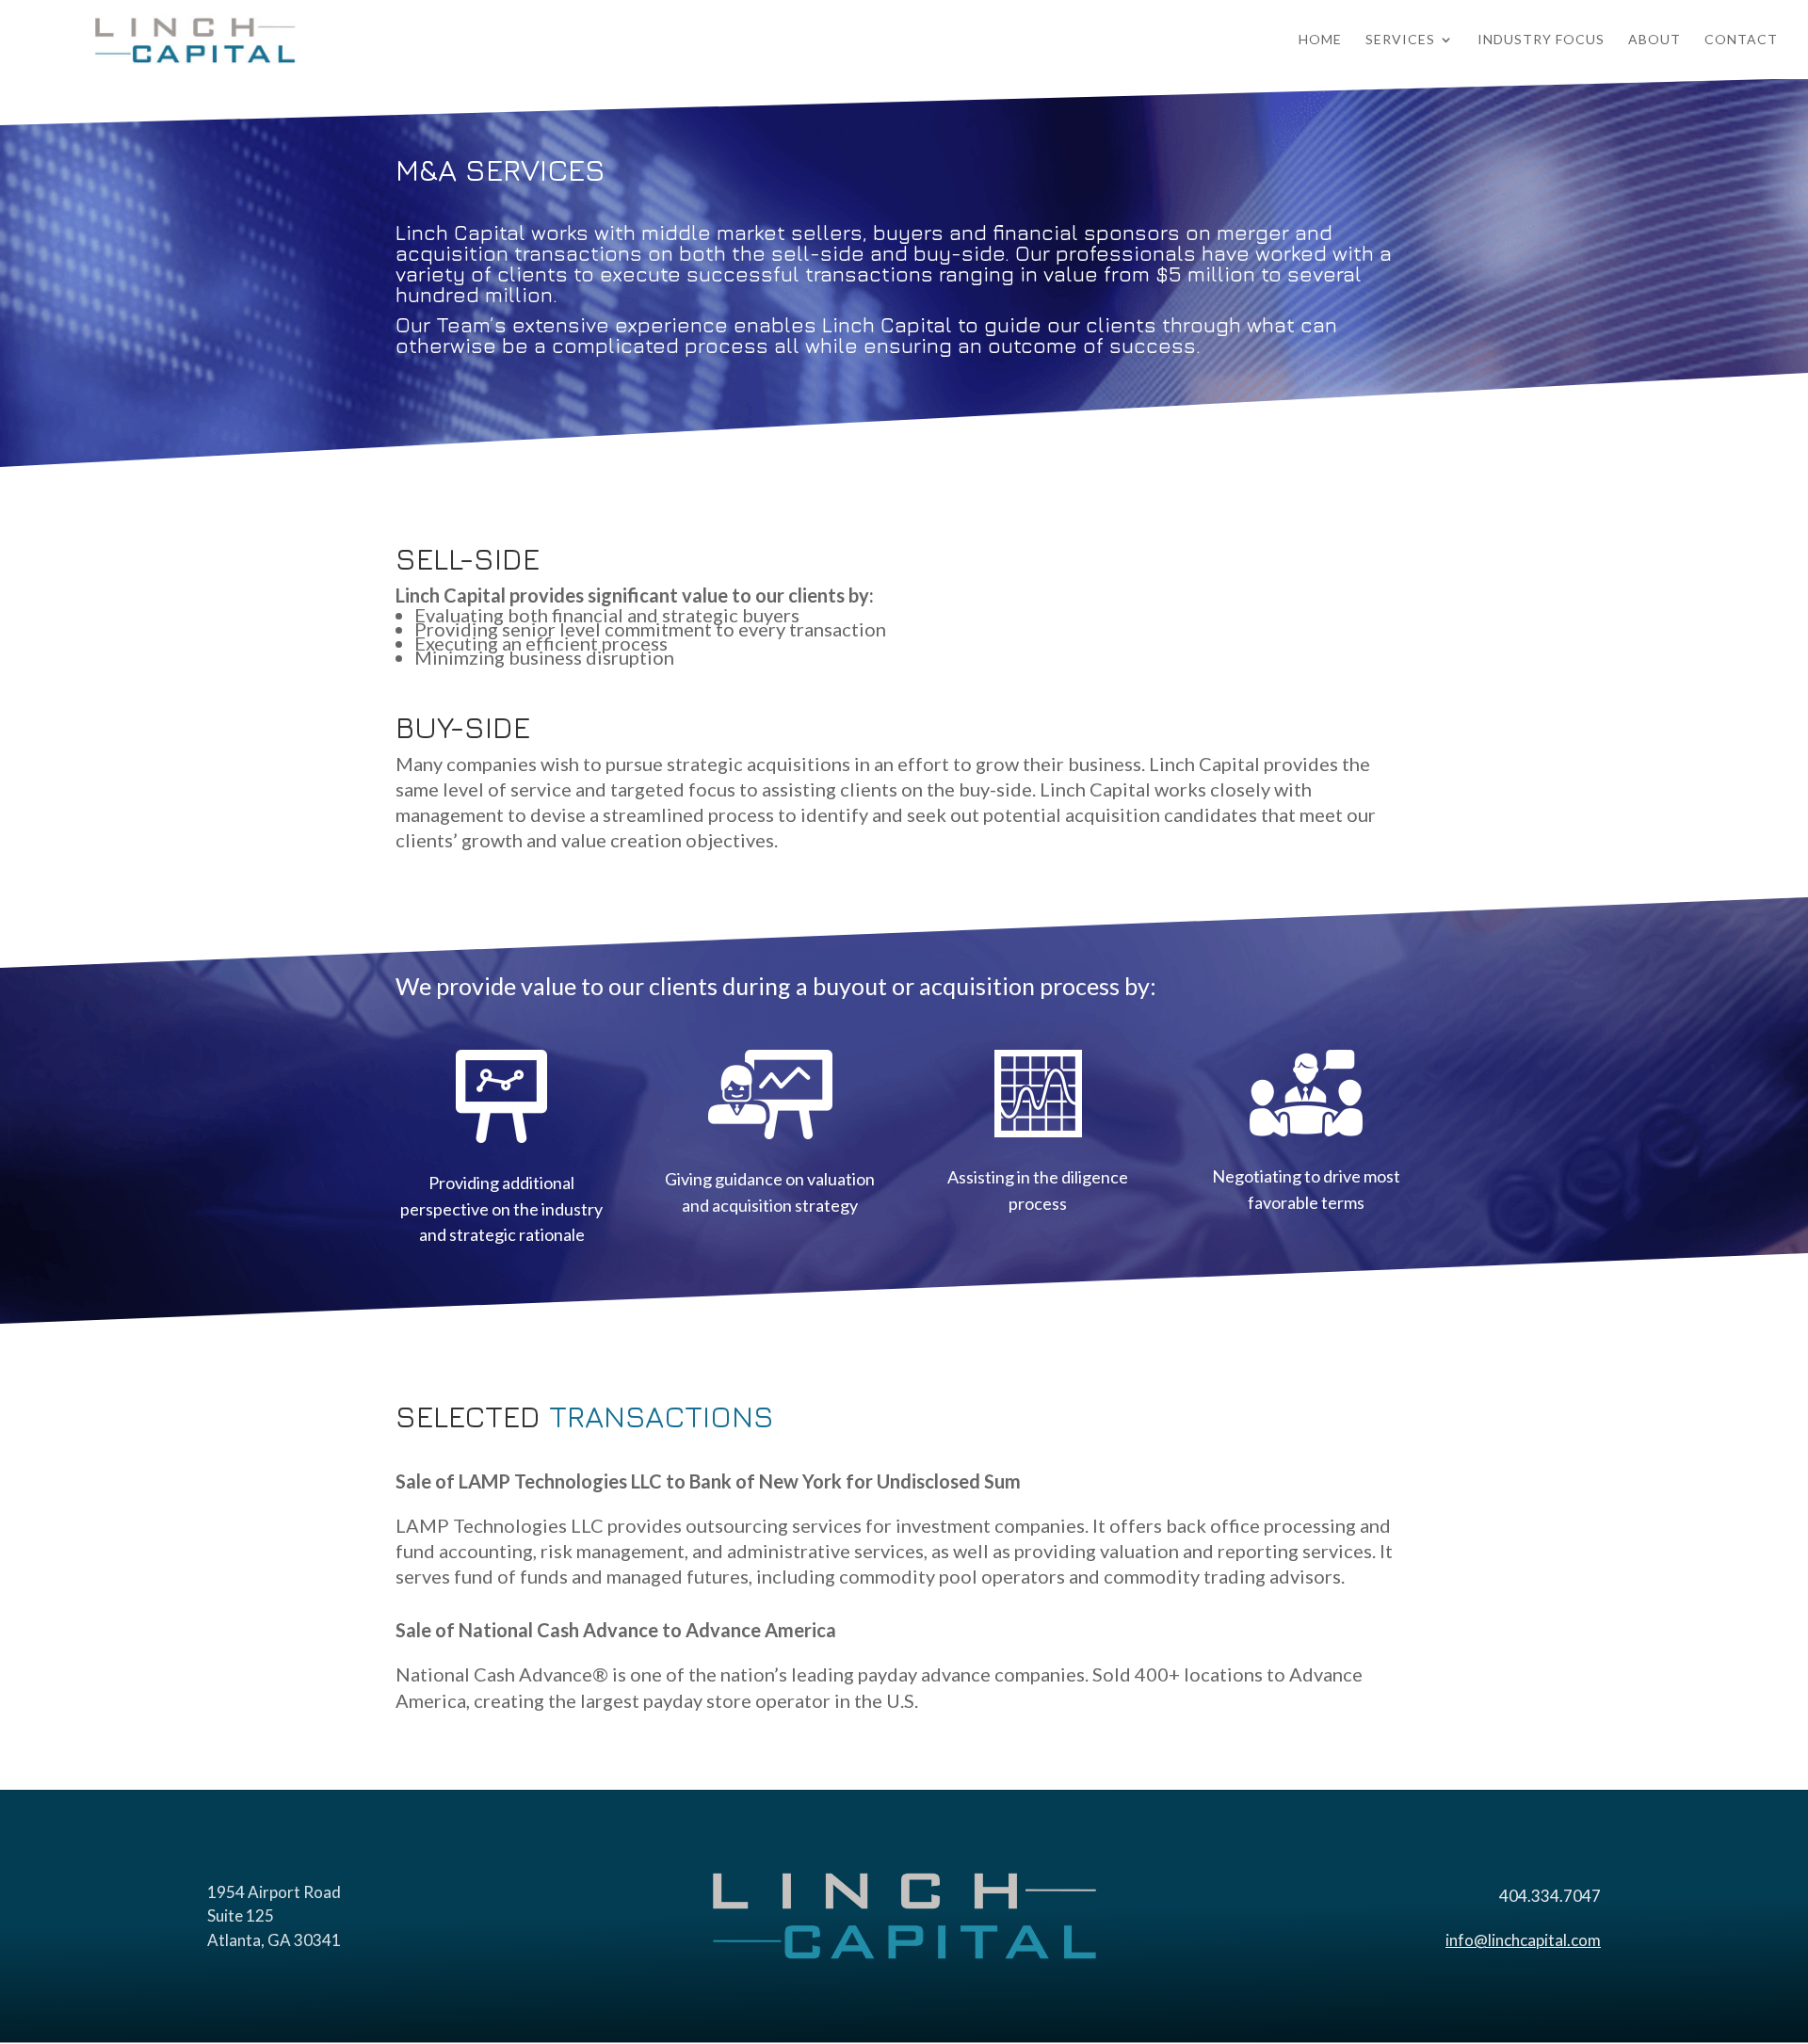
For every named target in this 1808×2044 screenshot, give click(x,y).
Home (1320, 40)
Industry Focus (1541, 40)
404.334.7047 (1550, 1896)
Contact (1741, 40)
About (1655, 40)
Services (1400, 40)
